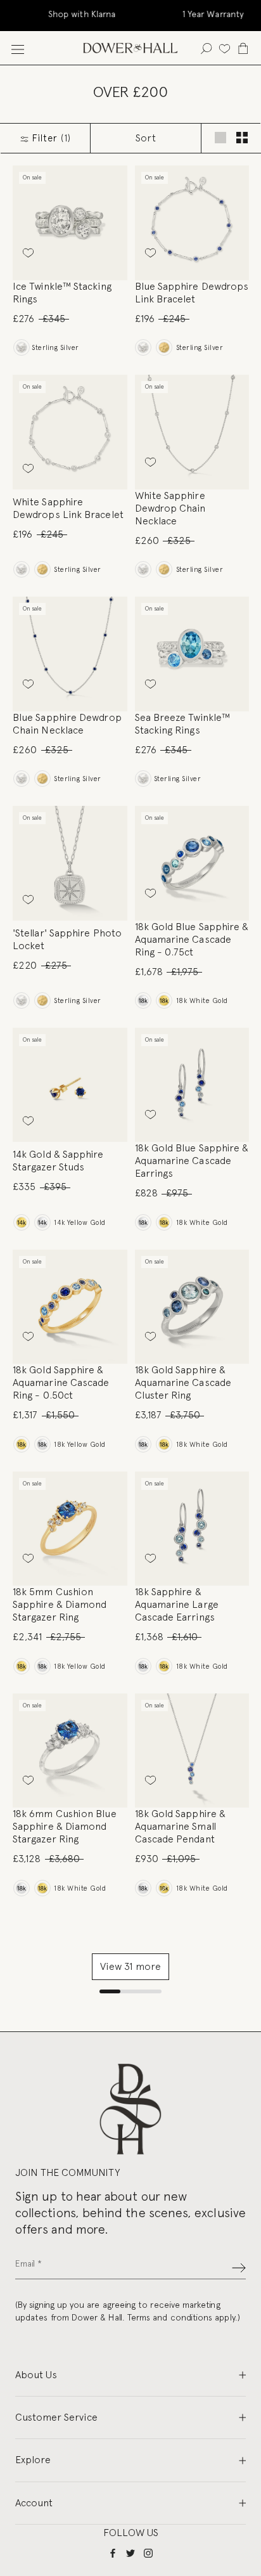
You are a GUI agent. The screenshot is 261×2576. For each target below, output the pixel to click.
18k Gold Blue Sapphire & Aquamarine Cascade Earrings (192, 1161)
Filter (50, 138)
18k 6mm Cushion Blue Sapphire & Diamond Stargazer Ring (65, 1826)
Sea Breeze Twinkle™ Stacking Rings (183, 724)
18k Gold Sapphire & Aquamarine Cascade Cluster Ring (183, 1382)
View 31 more (130, 1966)
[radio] (21, 347)
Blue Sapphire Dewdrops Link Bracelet (192, 293)
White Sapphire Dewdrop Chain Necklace (170, 508)
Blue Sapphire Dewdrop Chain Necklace (67, 724)
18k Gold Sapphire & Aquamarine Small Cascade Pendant (181, 1826)
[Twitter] (130, 2553)
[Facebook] (113, 2553)
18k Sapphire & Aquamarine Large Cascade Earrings (177, 1604)
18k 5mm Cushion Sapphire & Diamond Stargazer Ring (60, 1604)
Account (34, 2503)
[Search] (206, 48)
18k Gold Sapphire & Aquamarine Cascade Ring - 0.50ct (61, 1382)
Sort (146, 138)
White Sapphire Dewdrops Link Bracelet (68, 508)
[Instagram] (148, 2553)
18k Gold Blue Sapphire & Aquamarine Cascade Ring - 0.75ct (192, 939)
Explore (33, 2460)
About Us (36, 2375)
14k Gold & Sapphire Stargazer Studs (58, 1161)
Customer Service (56, 2417)
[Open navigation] (18, 48)
